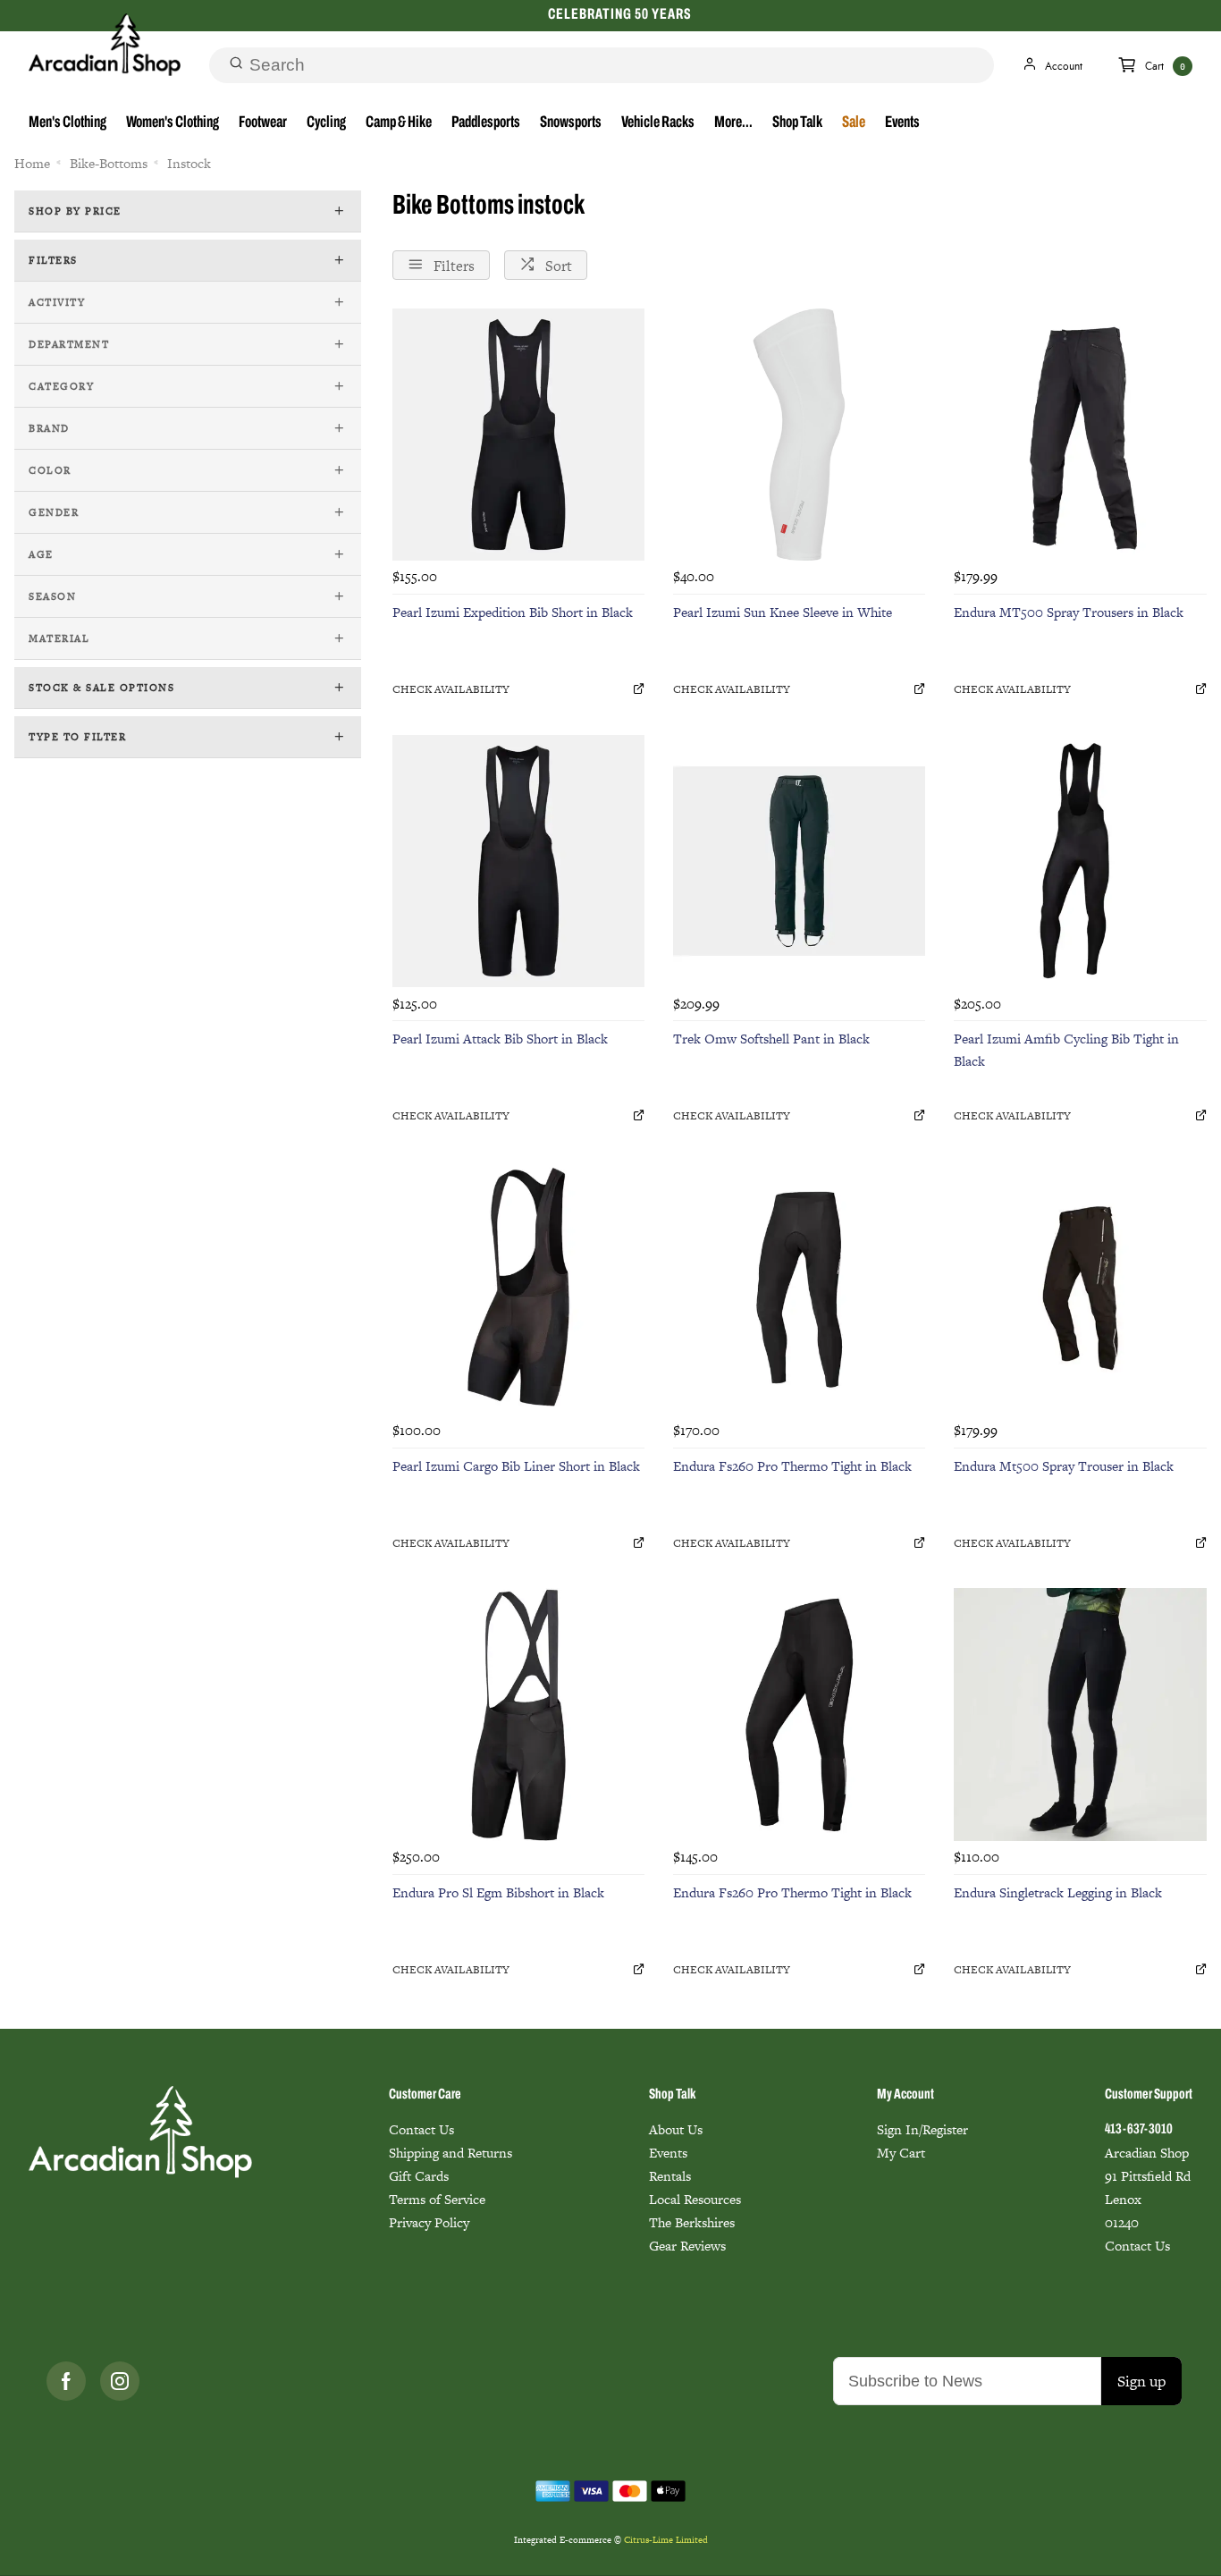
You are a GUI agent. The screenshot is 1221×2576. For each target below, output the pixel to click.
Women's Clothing (173, 123)
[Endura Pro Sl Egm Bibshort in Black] (518, 1714)
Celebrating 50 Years (619, 15)
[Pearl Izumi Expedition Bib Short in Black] (518, 435)
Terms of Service (437, 2199)
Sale (854, 123)
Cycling (326, 123)
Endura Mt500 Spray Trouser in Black (1064, 1466)
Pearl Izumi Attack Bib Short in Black (500, 1039)
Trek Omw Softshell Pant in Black (771, 1039)
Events (902, 123)
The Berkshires (692, 2222)
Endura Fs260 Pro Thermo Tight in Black (792, 1466)
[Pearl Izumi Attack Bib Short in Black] (518, 861)
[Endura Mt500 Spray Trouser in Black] (1080, 1288)
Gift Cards (419, 2176)
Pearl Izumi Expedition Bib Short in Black (513, 612)
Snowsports (571, 123)
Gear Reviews (687, 2246)
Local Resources (695, 2199)
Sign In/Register (922, 2129)
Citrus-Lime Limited (666, 2540)
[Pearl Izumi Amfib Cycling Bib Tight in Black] (1080, 861)
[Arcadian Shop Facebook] (66, 2381)
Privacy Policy (429, 2222)
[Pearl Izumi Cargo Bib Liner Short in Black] (518, 1288)
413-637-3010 (1139, 2130)
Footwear (263, 123)
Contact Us (421, 2129)
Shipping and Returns (451, 2153)
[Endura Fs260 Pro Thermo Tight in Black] (799, 1288)
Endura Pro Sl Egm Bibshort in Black (498, 1892)
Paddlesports (486, 123)
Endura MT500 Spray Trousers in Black (1069, 612)
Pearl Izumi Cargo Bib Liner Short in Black (516, 1466)
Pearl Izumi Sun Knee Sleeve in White (783, 612)
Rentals (670, 2176)
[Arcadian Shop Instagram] (120, 2381)
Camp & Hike (399, 123)
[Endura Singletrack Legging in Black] (1080, 1714)
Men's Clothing (67, 123)
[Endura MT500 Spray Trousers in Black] (1080, 435)
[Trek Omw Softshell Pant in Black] (799, 861)
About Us (676, 2129)
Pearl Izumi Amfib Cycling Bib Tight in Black (1066, 1050)
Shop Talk (797, 123)
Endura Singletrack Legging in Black (1058, 1892)
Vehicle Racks (658, 123)
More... (733, 123)
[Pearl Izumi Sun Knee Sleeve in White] (799, 435)
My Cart (901, 2153)
